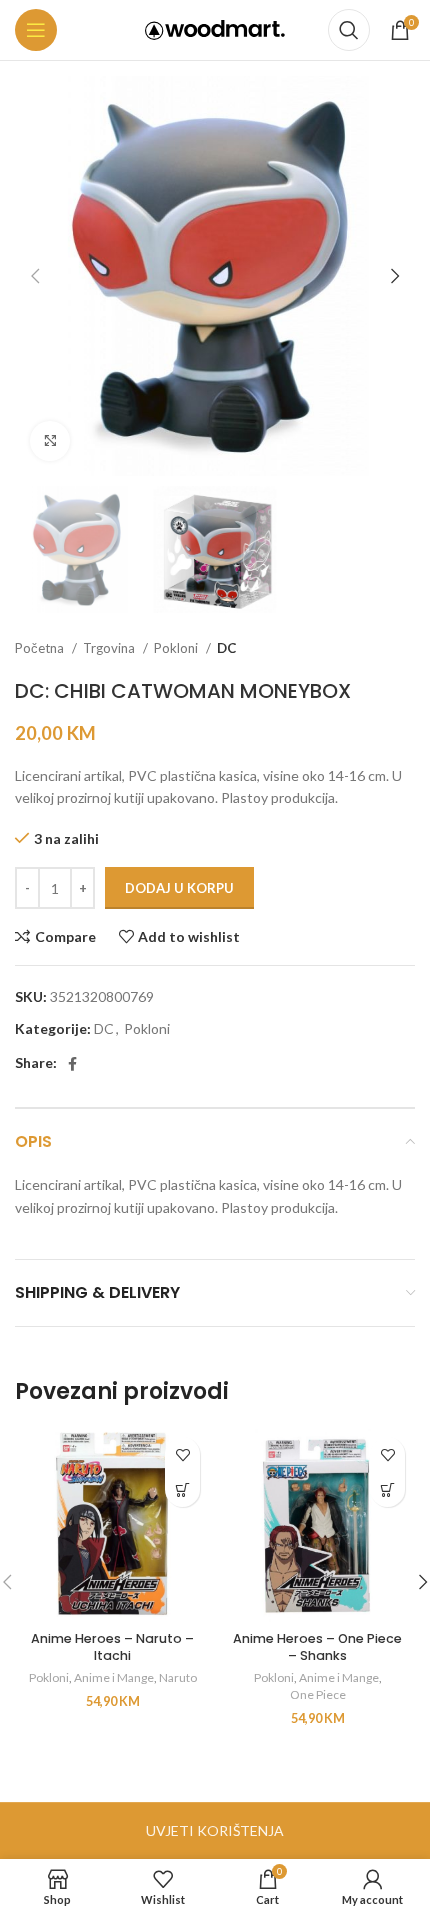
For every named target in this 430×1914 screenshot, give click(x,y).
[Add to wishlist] (182, 1454)
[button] (182, 1489)
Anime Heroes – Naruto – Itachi (112, 1647)
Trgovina (110, 648)
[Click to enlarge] (50, 441)
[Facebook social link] (72, 1064)
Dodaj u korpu (179, 888)
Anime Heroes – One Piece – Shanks (317, 1647)
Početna (41, 648)
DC (226, 648)
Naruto (178, 1677)
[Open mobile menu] (36, 30)
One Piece (318, 1694)
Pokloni (177, 648)
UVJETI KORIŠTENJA (215, 1830)
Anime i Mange (114, 1677)
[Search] (349, 30)
